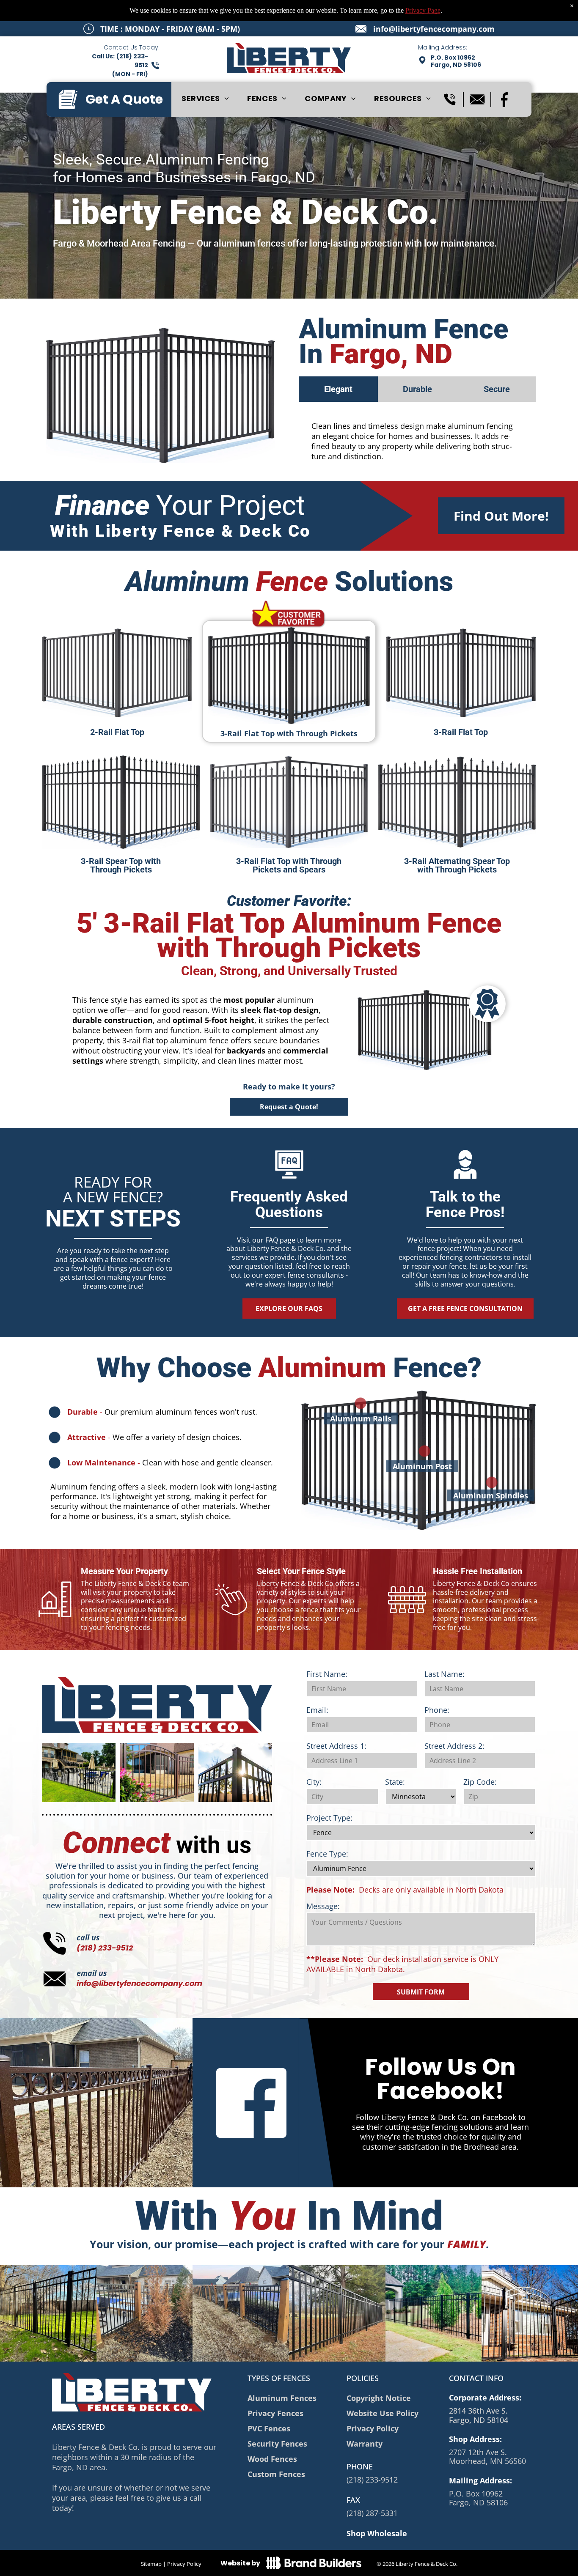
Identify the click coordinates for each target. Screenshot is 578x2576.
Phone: (437, 1710)
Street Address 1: (336, 1746)
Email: (317, 1710)
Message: (323, 1906)
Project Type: (329, 1818)
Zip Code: (480, 1782)
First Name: (327, 1674)
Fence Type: (327, 1854)
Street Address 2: (454, 1746)
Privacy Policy (184, 2564)
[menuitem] (205, 99)
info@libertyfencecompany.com (434, 29)
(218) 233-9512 (105, 1948)
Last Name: (445, 1674)
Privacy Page (423, 10)
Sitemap (151, 2564)
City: (314, 1782)
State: (395, 1782)
